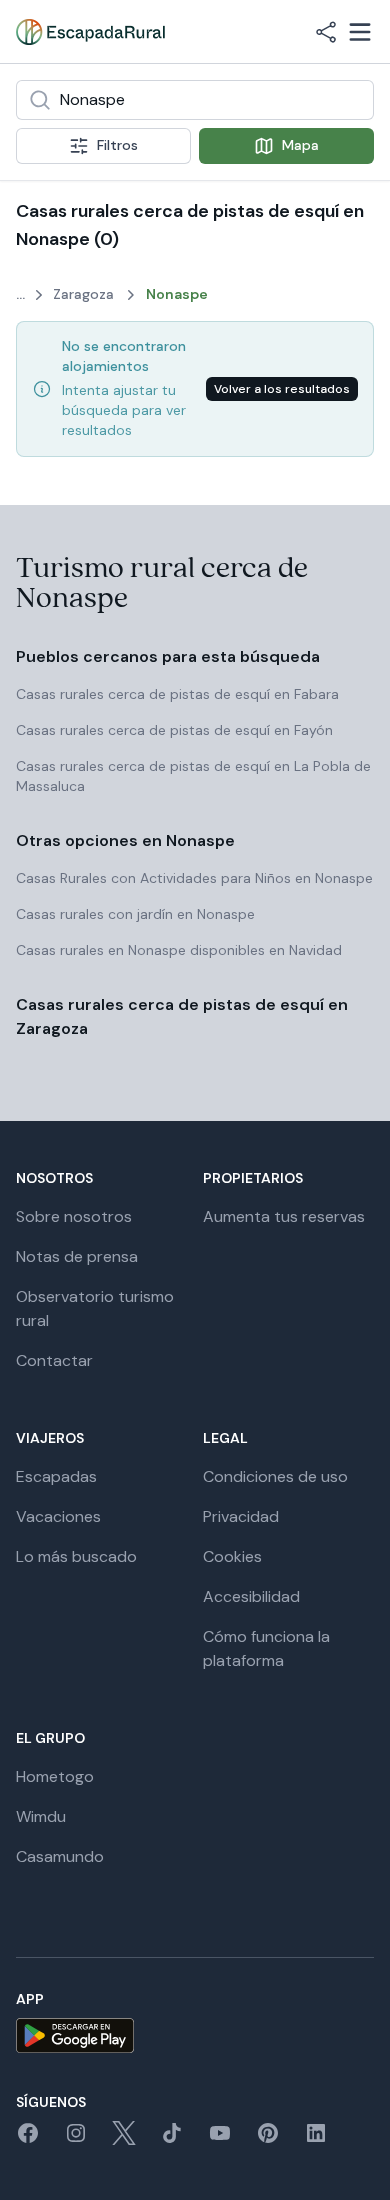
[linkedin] (316, 2139)
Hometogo (55, 1776)
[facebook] (28, 2139)
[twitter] (124, 2139)
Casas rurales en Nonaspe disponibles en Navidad (179, 950)
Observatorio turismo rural (95, 1308)
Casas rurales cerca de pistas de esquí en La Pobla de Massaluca (193, 776)
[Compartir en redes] (326, 32)
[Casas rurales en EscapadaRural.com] (90, 32)
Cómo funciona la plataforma (266, 1648)
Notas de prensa (77, 1256)
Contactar (54, 1360)
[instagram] (76, 2139)
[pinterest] (268, 2139)
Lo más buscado (76, 1556)
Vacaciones (58, 1516)
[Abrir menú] (360, 32)
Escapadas (56, 1476)
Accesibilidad (251, 1596)
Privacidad (241, 1516)
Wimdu (41, 1816)
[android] (195, 2035)
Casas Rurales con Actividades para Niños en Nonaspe (194, 878)
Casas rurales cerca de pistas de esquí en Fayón (174, 730)
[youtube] (220, 2139)
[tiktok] (172, 2139)
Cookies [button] (232, 1556)
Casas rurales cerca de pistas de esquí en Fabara (177, 694)
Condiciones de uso (275, 1476)
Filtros (117, 145)
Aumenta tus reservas (284, 1216)
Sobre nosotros (74, 1216)
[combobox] (195, 100)
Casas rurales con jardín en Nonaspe (135, 914)
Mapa (300, 145)
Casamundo (60, 1856)
